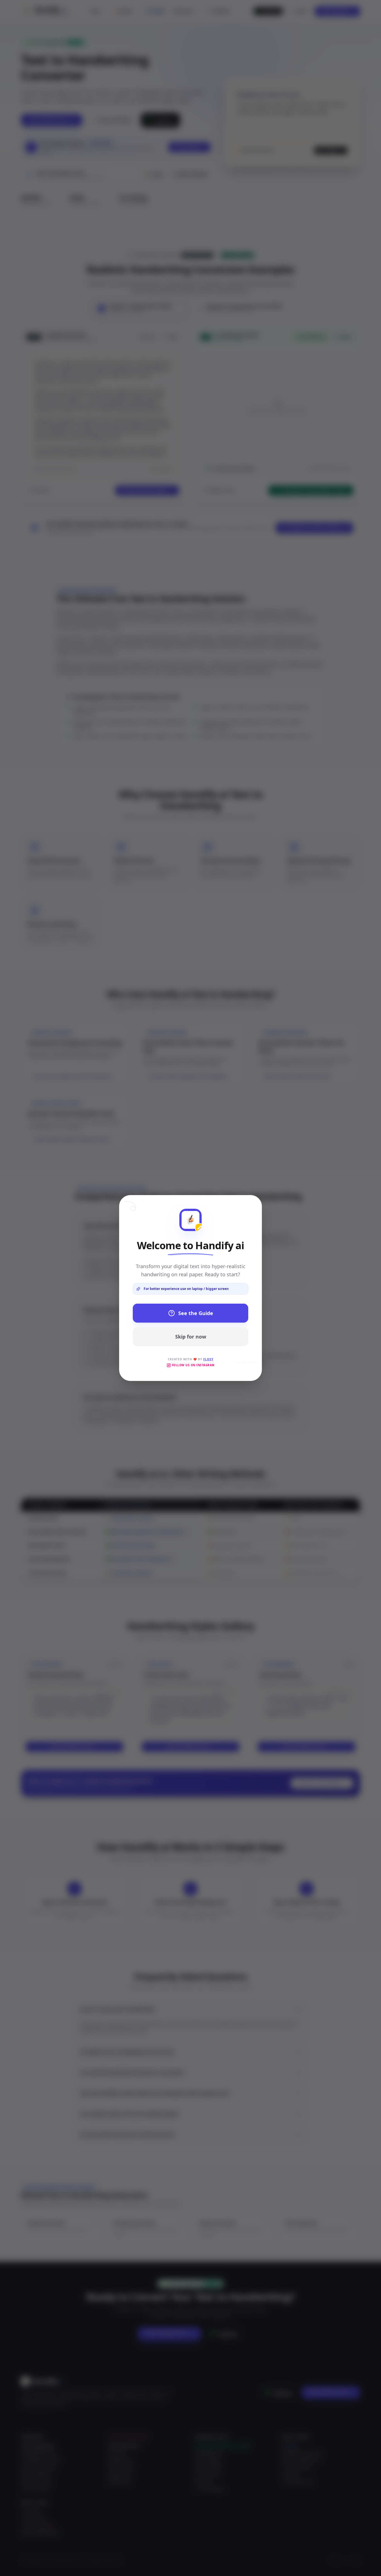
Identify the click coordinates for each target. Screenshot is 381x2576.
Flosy (208, 1359)
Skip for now (191, 1337)
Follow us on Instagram (193, 1365)
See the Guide (196, 1313)
